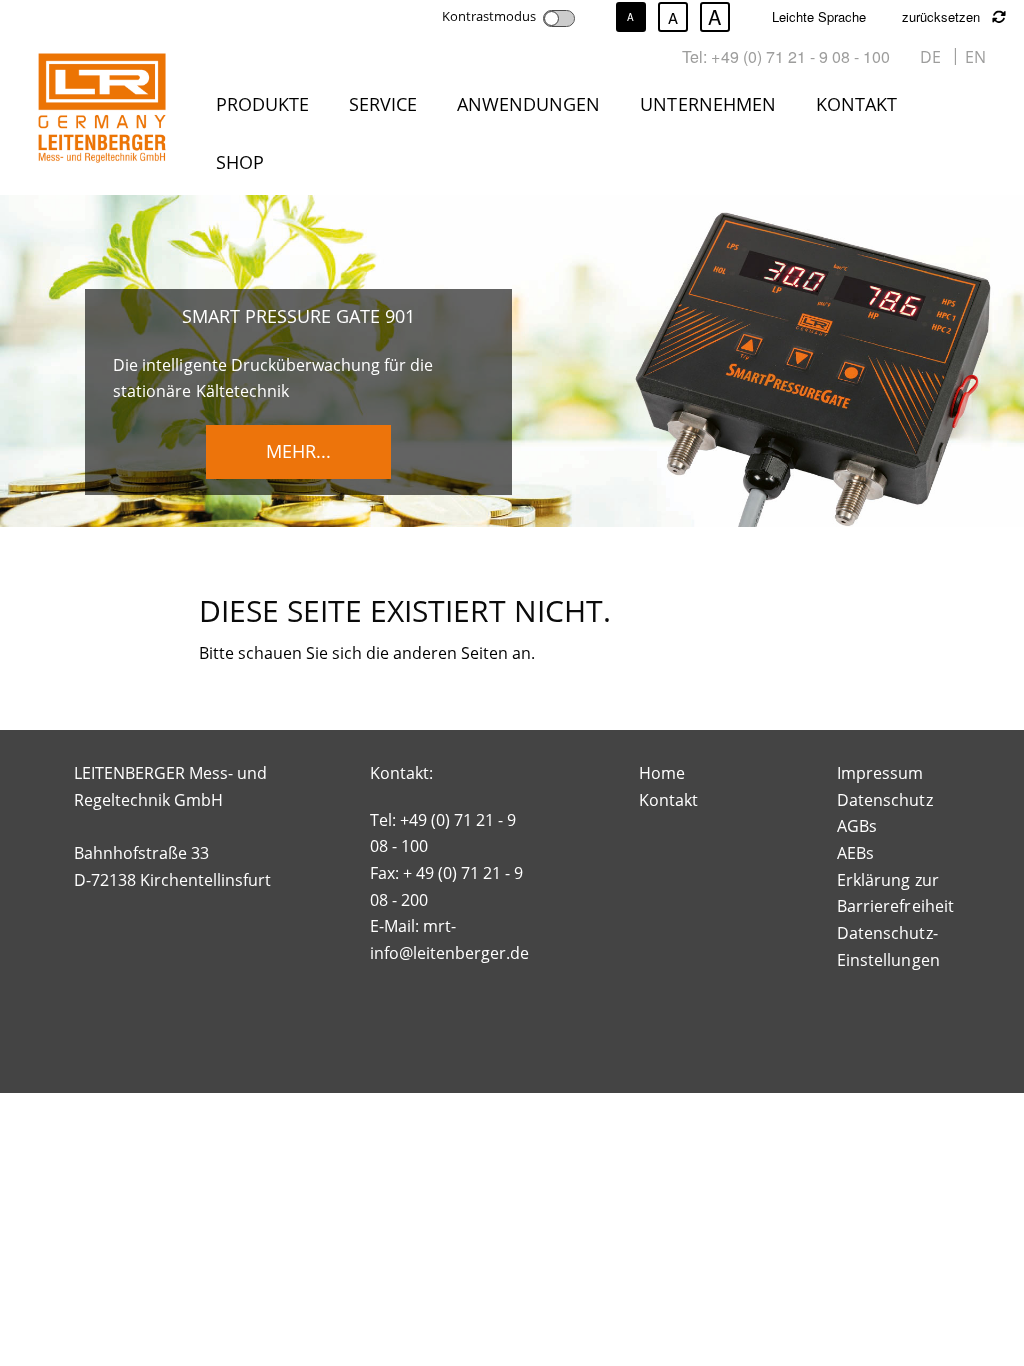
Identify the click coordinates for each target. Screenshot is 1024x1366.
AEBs (855, 853)
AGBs (857, 826)
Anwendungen (528, 104)
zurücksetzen (943, 17)
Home (662, 773)
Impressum (880, 773)
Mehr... (298, 451)
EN (975, 57)
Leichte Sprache (819, 16)
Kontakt (856, 104)
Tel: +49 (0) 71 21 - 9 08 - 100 (786, 56)
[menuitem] (266, 108)
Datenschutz (884, 800)
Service (383, 104)
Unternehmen (707, 104)
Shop (240, 162)
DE (930, 57)
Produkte (262, 104)
